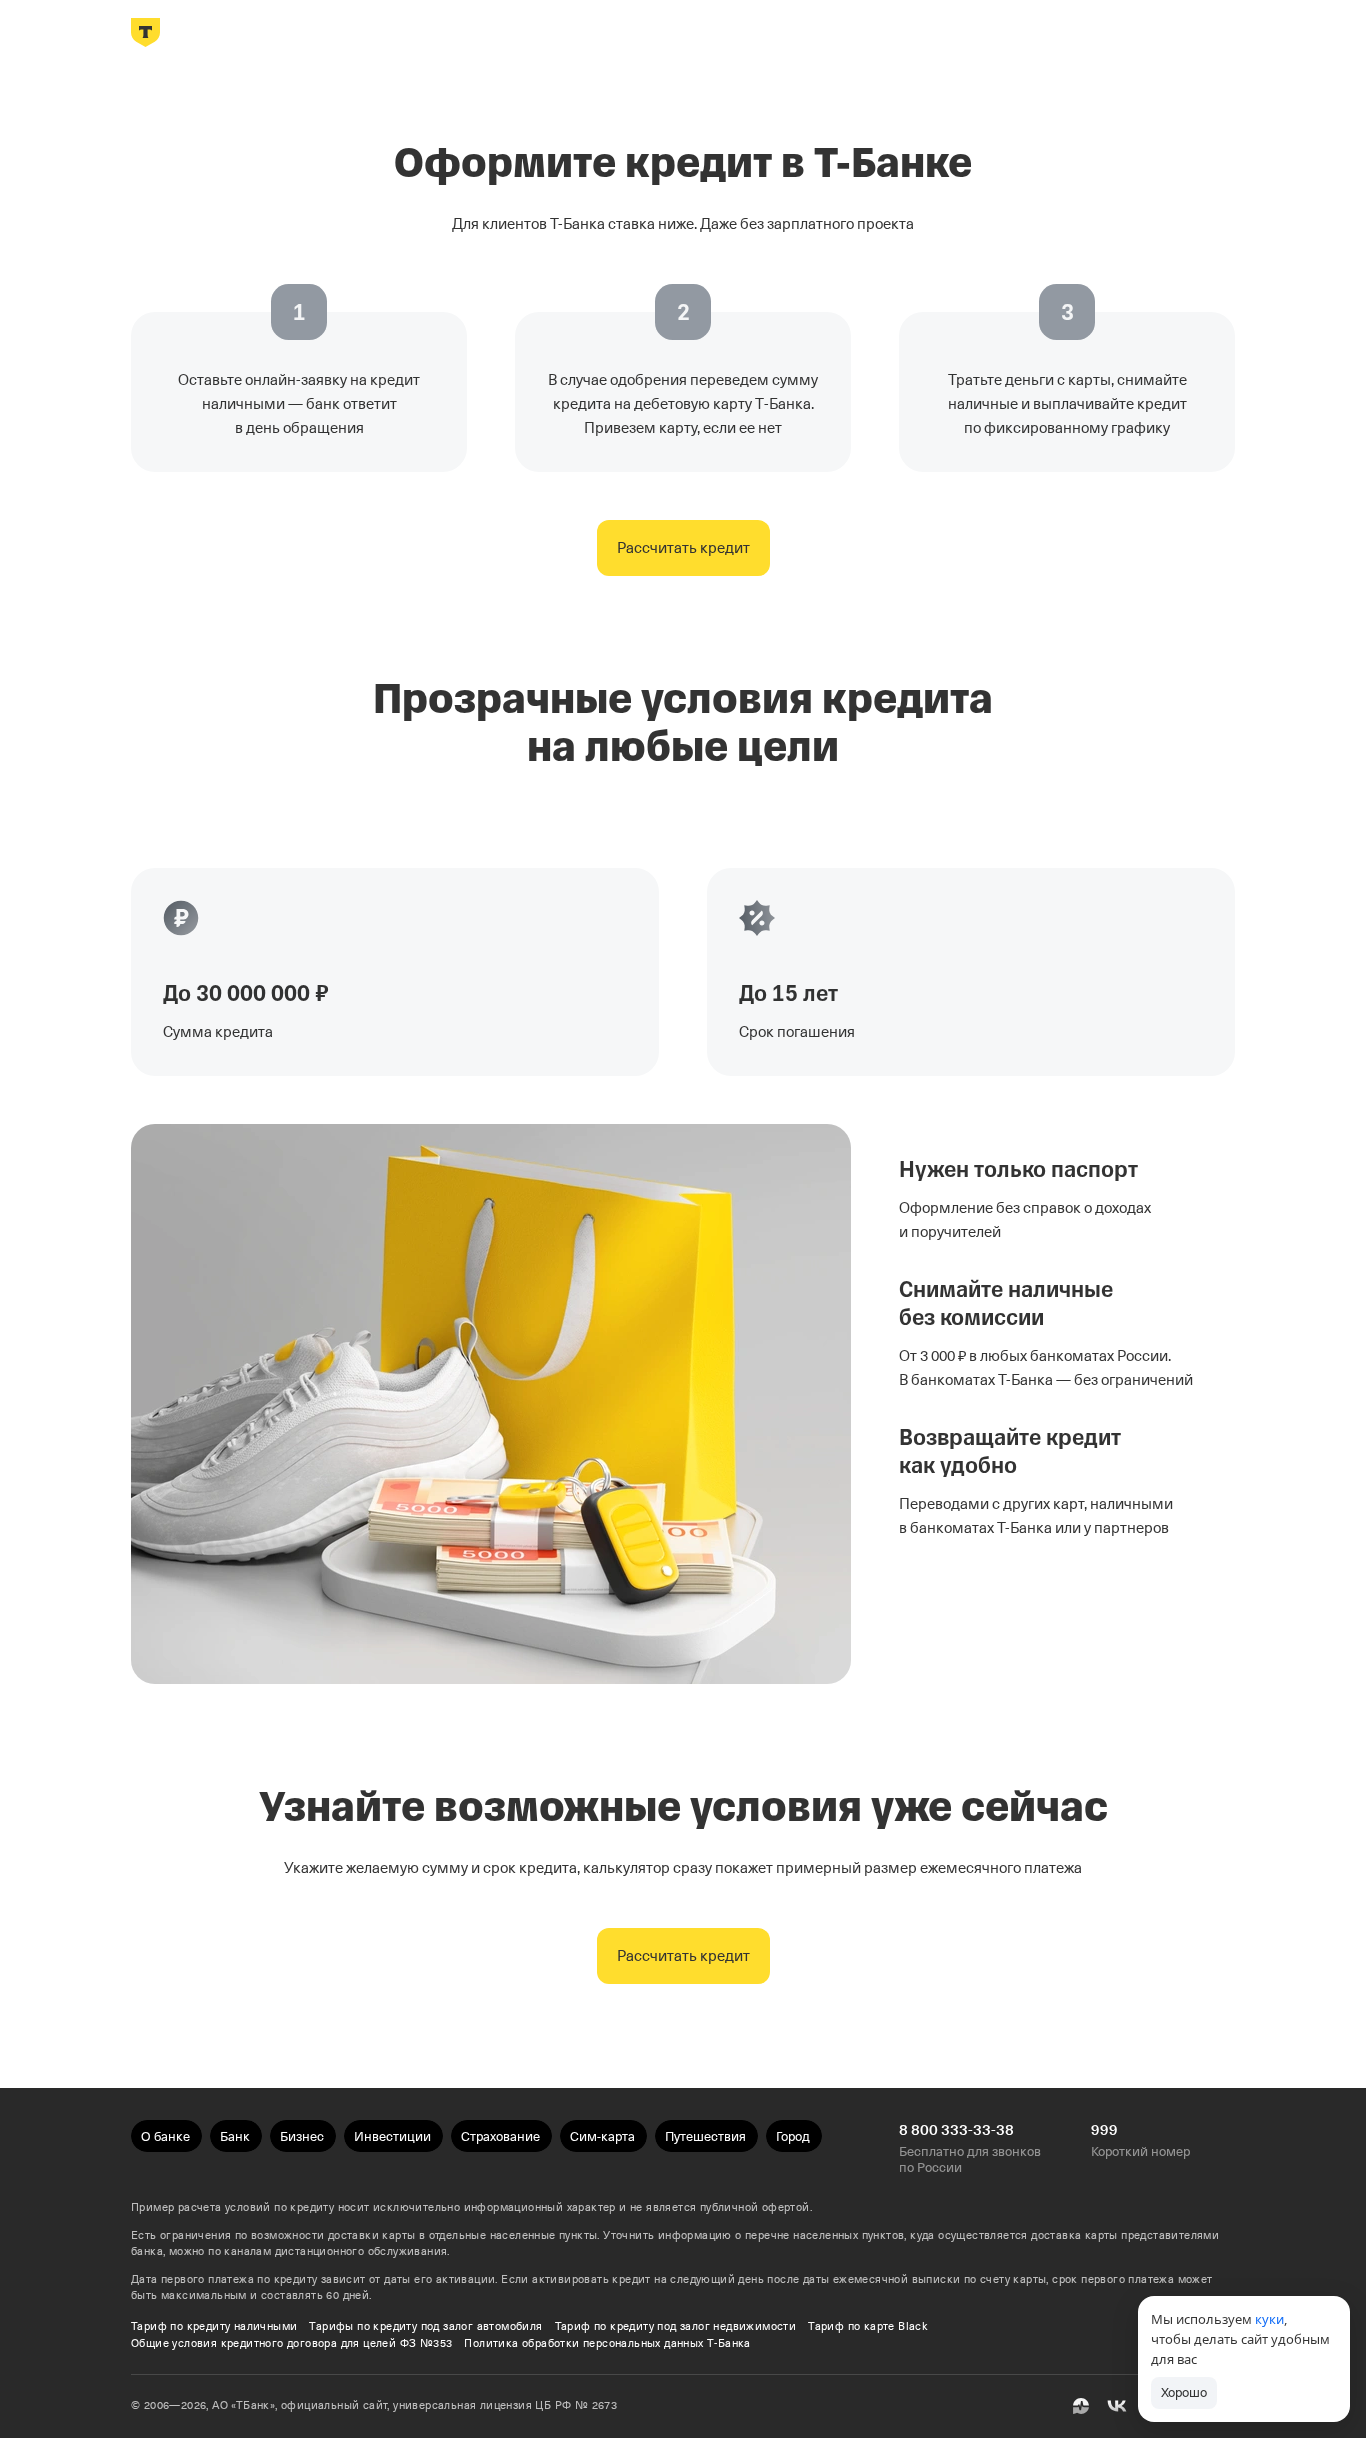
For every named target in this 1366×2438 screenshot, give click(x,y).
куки (1269, 2319)
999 (1104, 2130)
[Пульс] (1081, 2406)
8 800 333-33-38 (956, 2130)
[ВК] (1117, 2406)
